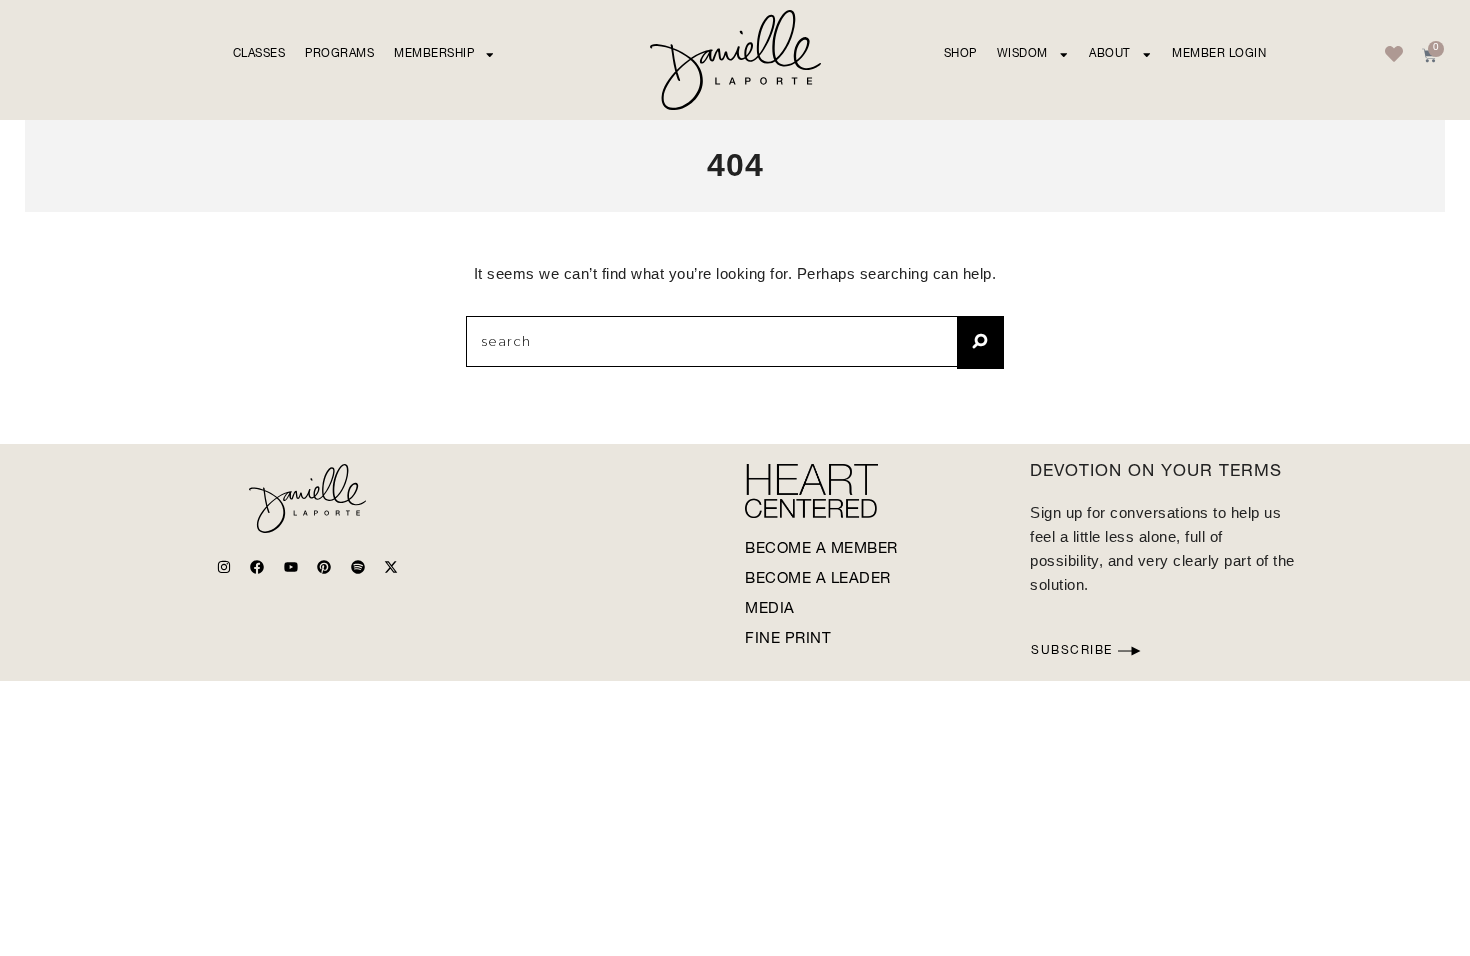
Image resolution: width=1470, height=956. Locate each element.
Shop (960, 54)
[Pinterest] (324, 567)
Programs (339, 54)
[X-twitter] (391, 567)
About (1110, 54)
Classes (259, 54)
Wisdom (1022, 54)
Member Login (1219, 54)
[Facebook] (257, 567)
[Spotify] (358, 567)
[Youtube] (291, 567)
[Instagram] (224, 567)
